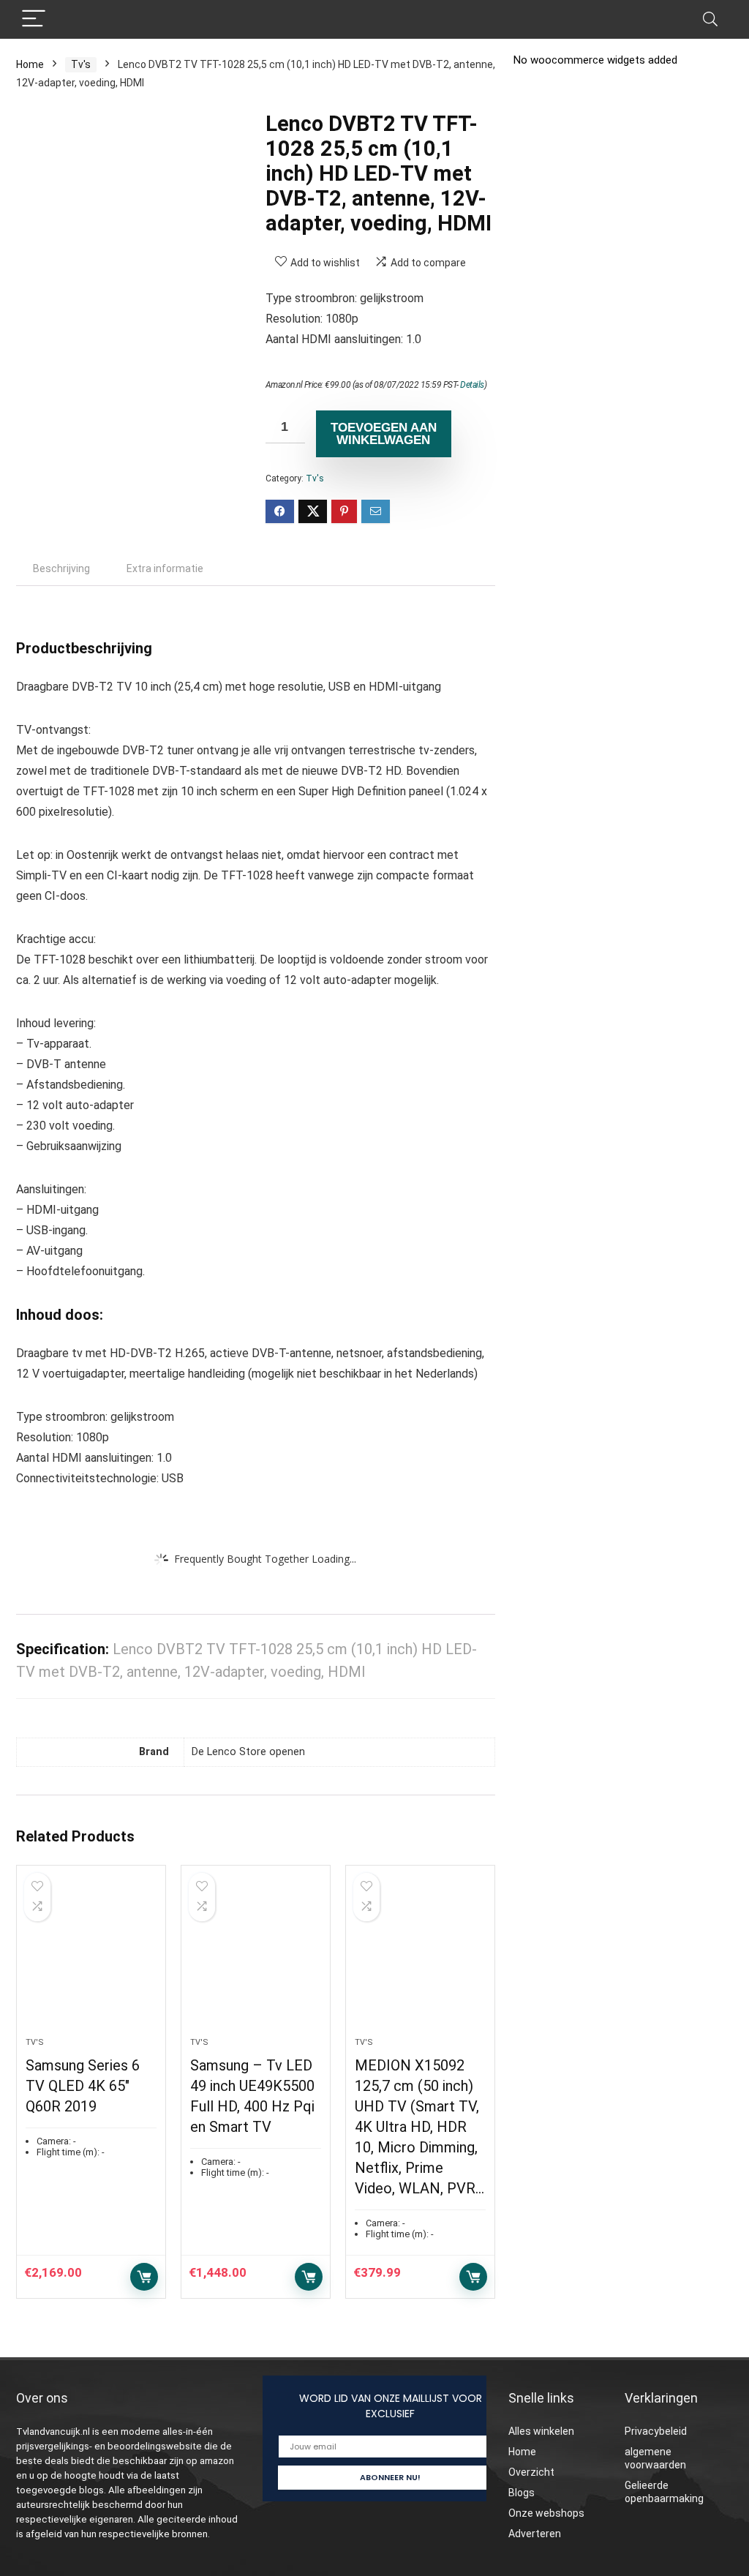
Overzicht (531, 2472)
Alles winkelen (541, 2431)
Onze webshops (546, 2513)
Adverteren (535, 2534)
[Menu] (34, 19)
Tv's (81, 64)
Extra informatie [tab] (165, 568)
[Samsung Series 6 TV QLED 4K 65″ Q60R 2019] (91, 1959)
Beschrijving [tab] (61, 568)
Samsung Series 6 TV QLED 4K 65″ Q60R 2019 (83, 2086)
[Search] (710, 19)
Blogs (522, 2493)
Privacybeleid (656, 2431)
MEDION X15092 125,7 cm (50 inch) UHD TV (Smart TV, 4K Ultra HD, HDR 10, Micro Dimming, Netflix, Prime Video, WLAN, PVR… (419, 2127)
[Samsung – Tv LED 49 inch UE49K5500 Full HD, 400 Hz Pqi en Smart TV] (256, 1959)
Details (472, 385)
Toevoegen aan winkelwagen (384, 434)
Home (30, 64)
